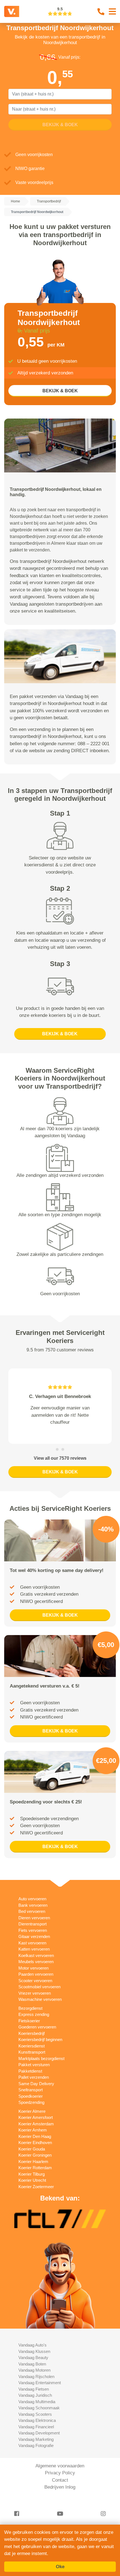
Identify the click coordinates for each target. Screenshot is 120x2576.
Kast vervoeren (32, 1950)
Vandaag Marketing (36, 2446)
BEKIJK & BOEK (60, 391)
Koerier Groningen (35, 2162)
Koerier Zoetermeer (36, 2194)
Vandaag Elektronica (37, 2428)
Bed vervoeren (32, 1919)
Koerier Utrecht (32, 2187)
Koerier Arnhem (33, 2137)
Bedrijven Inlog (60, 2494)
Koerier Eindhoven (35, 2150)
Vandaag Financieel (36, 2434)
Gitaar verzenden (34, 1944)
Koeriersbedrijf (32, 2040)
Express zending (34, 2022)
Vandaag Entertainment (40, 2390)
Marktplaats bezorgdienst (41, 2065)
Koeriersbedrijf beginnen (40, 2047)
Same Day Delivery (36, 2091)
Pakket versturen (34, 2072)
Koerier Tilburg (32, 2181)
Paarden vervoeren (36, 1981)
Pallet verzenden (34, 2084)
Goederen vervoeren (37, 2034)
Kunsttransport (32, 2059)
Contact (60, 2487)
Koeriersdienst (32, 2053)
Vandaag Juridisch (35, 2402)
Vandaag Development (39, 2440)
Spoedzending (31, 2110)
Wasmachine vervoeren (40, 2007)
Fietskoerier (29, 2028)
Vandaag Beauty (33, 2365)
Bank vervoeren (33, 1912)
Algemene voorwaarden (60, 2473)
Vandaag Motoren (34, 2377)
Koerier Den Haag (35, 2143)
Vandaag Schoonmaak (39, 2415)
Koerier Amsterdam (36, 2131)
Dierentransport (33, 1931)
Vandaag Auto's (33, 2352)
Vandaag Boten (32, 2371)
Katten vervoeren (34, 1956)
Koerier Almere (32, 2118)
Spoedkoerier (31, 2103)
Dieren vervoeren (34, 1925)
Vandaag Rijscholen (36, 2383)
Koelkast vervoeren (36, 1962)
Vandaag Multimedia (37, 2409)
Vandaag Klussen (34, 2358)
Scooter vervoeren (35, 1988)
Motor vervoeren (33, 1975)
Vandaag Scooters (35, 2421)
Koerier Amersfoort (36, 2125)
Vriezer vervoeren (35, 2000)
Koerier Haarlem (33, 2168)
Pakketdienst (30, 2078)
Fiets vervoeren (33, 1937)
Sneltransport (31, 2097)
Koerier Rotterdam (35, 2175)
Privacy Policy (60, 2480)
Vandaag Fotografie (36, 2453)
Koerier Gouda (32, 2156)
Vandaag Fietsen (34, 2396)
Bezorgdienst (30, 2015)
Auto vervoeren (32, 1906)
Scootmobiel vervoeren (39, 1994)
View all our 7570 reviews (60, 1465)
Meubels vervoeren (36, 1969)
